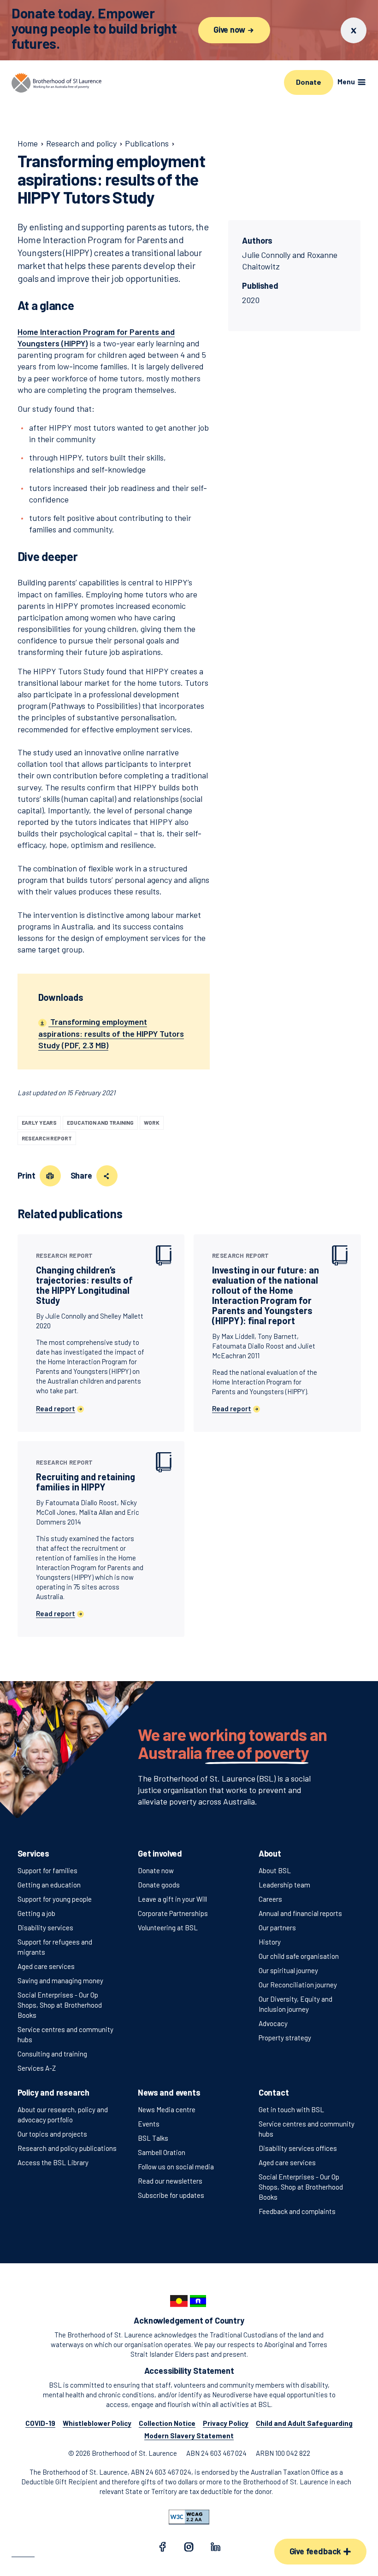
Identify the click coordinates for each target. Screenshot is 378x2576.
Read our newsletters (170, 2181)
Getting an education (49, 1885)
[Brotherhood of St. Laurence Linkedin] (216, 2549)
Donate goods (159, 1885)
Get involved (160, 1853)
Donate (308, 82)
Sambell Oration (162, 2152)
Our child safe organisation (299, 1956)
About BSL (275, 1870)
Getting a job (36, 1913)
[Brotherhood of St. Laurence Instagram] (189, 2549)
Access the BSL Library (53, 2162)
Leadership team (284, 1885)
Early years (39, 1122)
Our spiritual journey (288, 1970)
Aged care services (46, 1966)
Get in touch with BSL (291, 2109)
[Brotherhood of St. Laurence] (56, 83)
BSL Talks (153, 2138)
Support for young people (55, 1899)
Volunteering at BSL (168, 1928)
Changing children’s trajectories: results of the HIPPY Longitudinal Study (84, 1279)
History (270, 1942)
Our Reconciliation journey (298, 1985)
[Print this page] (50, 1176)
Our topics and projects (52, 2134)
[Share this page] (107, 1176)
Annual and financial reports (300, 1913)
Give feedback (316, 2551)
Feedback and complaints (297, 2211)
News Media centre (167, 2109)
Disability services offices (298, 2148)
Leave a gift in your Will (172, 1899)
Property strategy (285, 2038)
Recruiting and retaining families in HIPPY (86, 1476)
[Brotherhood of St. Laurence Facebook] (162, 2549)
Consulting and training (52, 2054)
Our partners (277, 1928)
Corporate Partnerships (173, 1913)
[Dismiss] (354, 30)
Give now (230, 29)
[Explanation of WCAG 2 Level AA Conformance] (189, 2517)
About (270, 1853)
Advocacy (273, 2023)
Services (34, 1853)
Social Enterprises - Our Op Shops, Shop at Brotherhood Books (60, 2005)
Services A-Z (37, 2068)
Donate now (156, 1870)
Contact (274, 2092)
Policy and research (54, 2092)
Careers (270, 1899)
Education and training (100, 1122)
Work (152, 1122)
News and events (169, 2092)
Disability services (45, 1928)
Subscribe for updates (171, 2195)
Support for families (47, 1870)
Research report (47, 1138)
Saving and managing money (60, 1980)
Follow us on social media (176, 2167)
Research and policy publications (67, 2148)
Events (149, 2124)
